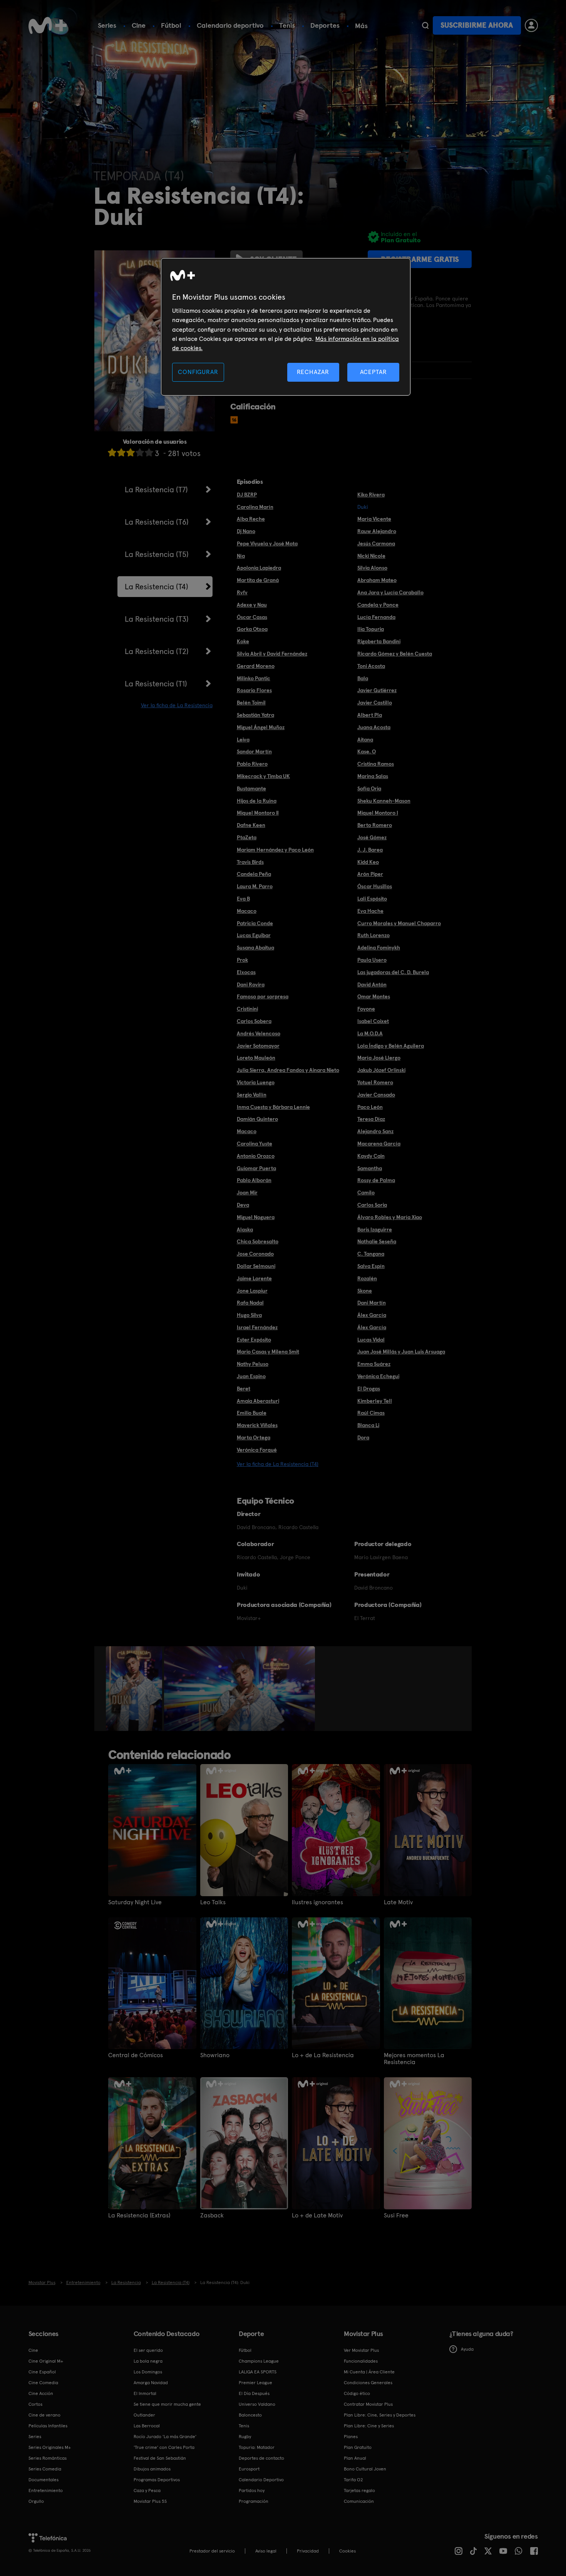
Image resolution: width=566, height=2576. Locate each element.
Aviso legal (266, 2551)
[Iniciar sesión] (531, 25)
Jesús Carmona (376, 543)
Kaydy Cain (371, 1156)
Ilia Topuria (371, 629)
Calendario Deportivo (261, 2480)
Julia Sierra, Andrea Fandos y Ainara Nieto (288, 1070)
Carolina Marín (255, 507)
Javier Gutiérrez (377, 690)
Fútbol (171, 25)
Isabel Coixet (373, 1021)
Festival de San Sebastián (160, 2458)
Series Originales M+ (50, 2447)
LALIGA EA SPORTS (258, 2372)
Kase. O (367, 751)
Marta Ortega (254, 1437)
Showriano (215, 2055)
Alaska (245, 1229)
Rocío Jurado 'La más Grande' (165, 2437)
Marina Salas (373, 776)
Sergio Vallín (252, 1095)
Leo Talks (213, 1902)
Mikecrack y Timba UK (263, 776)
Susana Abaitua (255, 948)
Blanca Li (368, 1425)
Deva (243, 1205)
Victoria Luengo (256, 1082)
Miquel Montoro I (378, 813)
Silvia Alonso (372, 568)
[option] (135, 1689)
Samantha (370, 1168)
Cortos (35, 2404)
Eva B (243, 899)
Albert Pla (370, 715)
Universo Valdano (257, 2404)
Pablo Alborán (254, 1180)
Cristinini (247, 1009)
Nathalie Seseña (377, 1241)
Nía (241, 556)
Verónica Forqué (257, 1450)
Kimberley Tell (375, 1401)
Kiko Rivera (371, 495)
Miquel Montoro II (258, 813)
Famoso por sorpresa (263, 996)
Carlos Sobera (254, 1021)
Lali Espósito (372, 899)
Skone (365, 1291)
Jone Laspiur (252, 1291)
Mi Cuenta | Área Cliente (369, 2372)
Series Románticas (48, 2458)
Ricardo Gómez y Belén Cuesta (395, 654)
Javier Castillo (375, 703)
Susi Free (396, 2215)
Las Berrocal (147, 2426)
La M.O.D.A (370, 1033)
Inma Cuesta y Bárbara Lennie (273, 1107)
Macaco (247, 911)
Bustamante (251, 788)
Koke (243, 641)
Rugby (245, 2437)
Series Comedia (45, 2469)
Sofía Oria (369, 788)
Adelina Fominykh (379, 948)
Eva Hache (370, 911)
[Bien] (140, 452)
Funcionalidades (361, 2361)
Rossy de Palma (376, 1180)
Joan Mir (247, 1192)
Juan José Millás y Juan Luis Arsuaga (401, 1352)
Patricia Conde (255, 923)
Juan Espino (251, 1376)
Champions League (259, 2361)
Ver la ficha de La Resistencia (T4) (278, 1464)
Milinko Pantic (254, 678)
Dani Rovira (251, 984)
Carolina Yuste (255, 1144)
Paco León (370, 1107)
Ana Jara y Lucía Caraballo (390, 592)
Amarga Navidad (151, 2383)
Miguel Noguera (256, 1217)
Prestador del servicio (212, 2551)
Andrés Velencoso (259, 1033)
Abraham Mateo (377, 580)
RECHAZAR (313, 372)
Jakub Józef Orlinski (381, 1070)
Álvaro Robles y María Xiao (390, 1217)
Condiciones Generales (368, 2383)
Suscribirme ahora (477, 25)
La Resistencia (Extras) (139, 2215)
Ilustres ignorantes (317, 1902)
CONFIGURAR (198, 372)
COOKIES (347, 2551)
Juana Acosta (374, 727)
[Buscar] (425, 25)
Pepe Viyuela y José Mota (267, 543)
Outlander (144, 2415)
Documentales (44, 2480)
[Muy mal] (112, 452)
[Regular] (131, 452)
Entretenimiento (46, 2490)
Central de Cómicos (136, 2055)
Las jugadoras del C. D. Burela (393, 972)
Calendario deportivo (230, 25)
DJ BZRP (247, 495)
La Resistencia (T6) (157, 522)
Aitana (365, 740)
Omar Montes (374, 996)
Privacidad (308, 2551)
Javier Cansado (376, 1095)
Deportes (325, 25)
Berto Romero (375, 825)
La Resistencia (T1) (156, 684)
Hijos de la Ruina (257, 801)
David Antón (372, 984)
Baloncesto (250, 2415)
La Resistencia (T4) (157, 587)
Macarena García (379, 1144)
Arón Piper (370, 874)
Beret (244, 1389)
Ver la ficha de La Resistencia (177, 705)
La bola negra (148, 2361)
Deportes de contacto (261, 2458)
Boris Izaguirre (375, 1229)
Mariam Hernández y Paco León (275, 850)
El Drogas (369, 1389)
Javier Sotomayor (258, 1046)
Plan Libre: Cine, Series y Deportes (380, 2415)
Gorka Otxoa (252, 629)
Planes (351, 2437)
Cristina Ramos (376, 764)
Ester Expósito (254, 1340)
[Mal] (121, 452)
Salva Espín (371, 1266)
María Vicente (374, 519)
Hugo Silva (249, 1315)
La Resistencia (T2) (157, 651)
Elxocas (246, 972)
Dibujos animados (152, 2469)
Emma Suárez (374, 1364)
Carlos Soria (372, 1205)
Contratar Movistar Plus (368, 2404)
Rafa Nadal (250, 1303)
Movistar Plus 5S (150, 2501)
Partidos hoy (252, 2490)
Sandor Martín (254, 751)
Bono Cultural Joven (365, 2469)
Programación (254, 2501)
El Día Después (254, 2393)
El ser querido (148, 2350)
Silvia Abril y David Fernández (272, 654)
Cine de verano (44, 2415)
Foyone (366, 1009)
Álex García (372, 1315)
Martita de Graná (258, 580)
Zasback (212, 2215)
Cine (139, 25)
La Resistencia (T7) (156, 490)
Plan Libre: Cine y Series (369, 2426)
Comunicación (359, 2501)
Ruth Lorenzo (373, 935)
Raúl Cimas (371, 1413)
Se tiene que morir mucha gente (167, 2404)
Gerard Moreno (256, 666)
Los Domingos (148, 2372)
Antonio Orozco (256, 1156)
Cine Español (42, 2372)
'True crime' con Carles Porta (164, 2447)
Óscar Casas (252, 617)
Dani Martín (372, 1303)
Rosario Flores (254, 690)
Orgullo (36, 2501)
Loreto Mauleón (256, 1058)
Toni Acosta (371, 666)
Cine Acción (41, 2393)
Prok (242, 960)
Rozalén (367, 1278)
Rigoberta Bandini (379, 641)
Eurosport (249, 2469)
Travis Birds (250, 862)
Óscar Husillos (375, 886)
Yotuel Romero (375, 1082)
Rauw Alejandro (377, 531)
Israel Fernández (257, 1327)
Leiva (243, 740)
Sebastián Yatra (255, 715)
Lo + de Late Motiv (317, 2215)
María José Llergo (379, 1058)
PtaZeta (247, 837)
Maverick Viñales (257, 1425)
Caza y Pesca (147, 2490)
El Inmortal (145, 2393)
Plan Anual (355, 2458)
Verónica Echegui (378, 1376)
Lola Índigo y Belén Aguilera (391, 1046)
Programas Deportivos (157, 2480)
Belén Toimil (251, 703)
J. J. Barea (370, 850)
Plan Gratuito (358, 2447)
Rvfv (242, 592)
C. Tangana (371, 1254)
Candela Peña (254, 874)
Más (361, 26)
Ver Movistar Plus (361, 2350)
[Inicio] (48, 25)
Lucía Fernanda (376, 617)
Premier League (255, 2383)
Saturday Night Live (135, 1902)
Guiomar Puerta (256, 1168)
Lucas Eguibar (254, 935)
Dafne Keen (251, 825)
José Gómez (372, 837)
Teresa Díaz (371, 1119)
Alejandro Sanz (375, 1131)
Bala (363, 678)
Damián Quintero (257, 1119)
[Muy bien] (149, 452)
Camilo (366, 1192)
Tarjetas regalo (359, 2490)
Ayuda (467, 2349)
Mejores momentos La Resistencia (414, 2059)
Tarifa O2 (353, 2480)
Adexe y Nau (252, 605)
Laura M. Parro (255, 886)
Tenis (287, 25)
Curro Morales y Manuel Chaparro (399, 923)
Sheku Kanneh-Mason (384, 801)
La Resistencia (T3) (157, 619)
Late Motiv (398, 1902)
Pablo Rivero (252, 764)
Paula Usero (372, 960)
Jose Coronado (255, 1254)
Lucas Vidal (371, 1340)
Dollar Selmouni (256, 1266)
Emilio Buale (252, 1413)
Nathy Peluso (253, 1364)
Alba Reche (251, 519)
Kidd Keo (368, 862)
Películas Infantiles (48, 2426)
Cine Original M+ (46, 2361)
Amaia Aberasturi (258, 1401)
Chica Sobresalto (258, 1241)
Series (107, 25)
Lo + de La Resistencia (323, 2055)
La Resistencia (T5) (157, 554)
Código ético (357, 2393)
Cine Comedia (43, 2383)
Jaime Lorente (254, 1278)
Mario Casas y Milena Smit (268, 1352)
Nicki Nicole (371, 556)
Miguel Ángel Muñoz (261, 727)
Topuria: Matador (257, 2447)
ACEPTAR (373, 372)
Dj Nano (246, 531)
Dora (363, 1437)
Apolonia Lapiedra (259, 568)
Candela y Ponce (378, 605)
